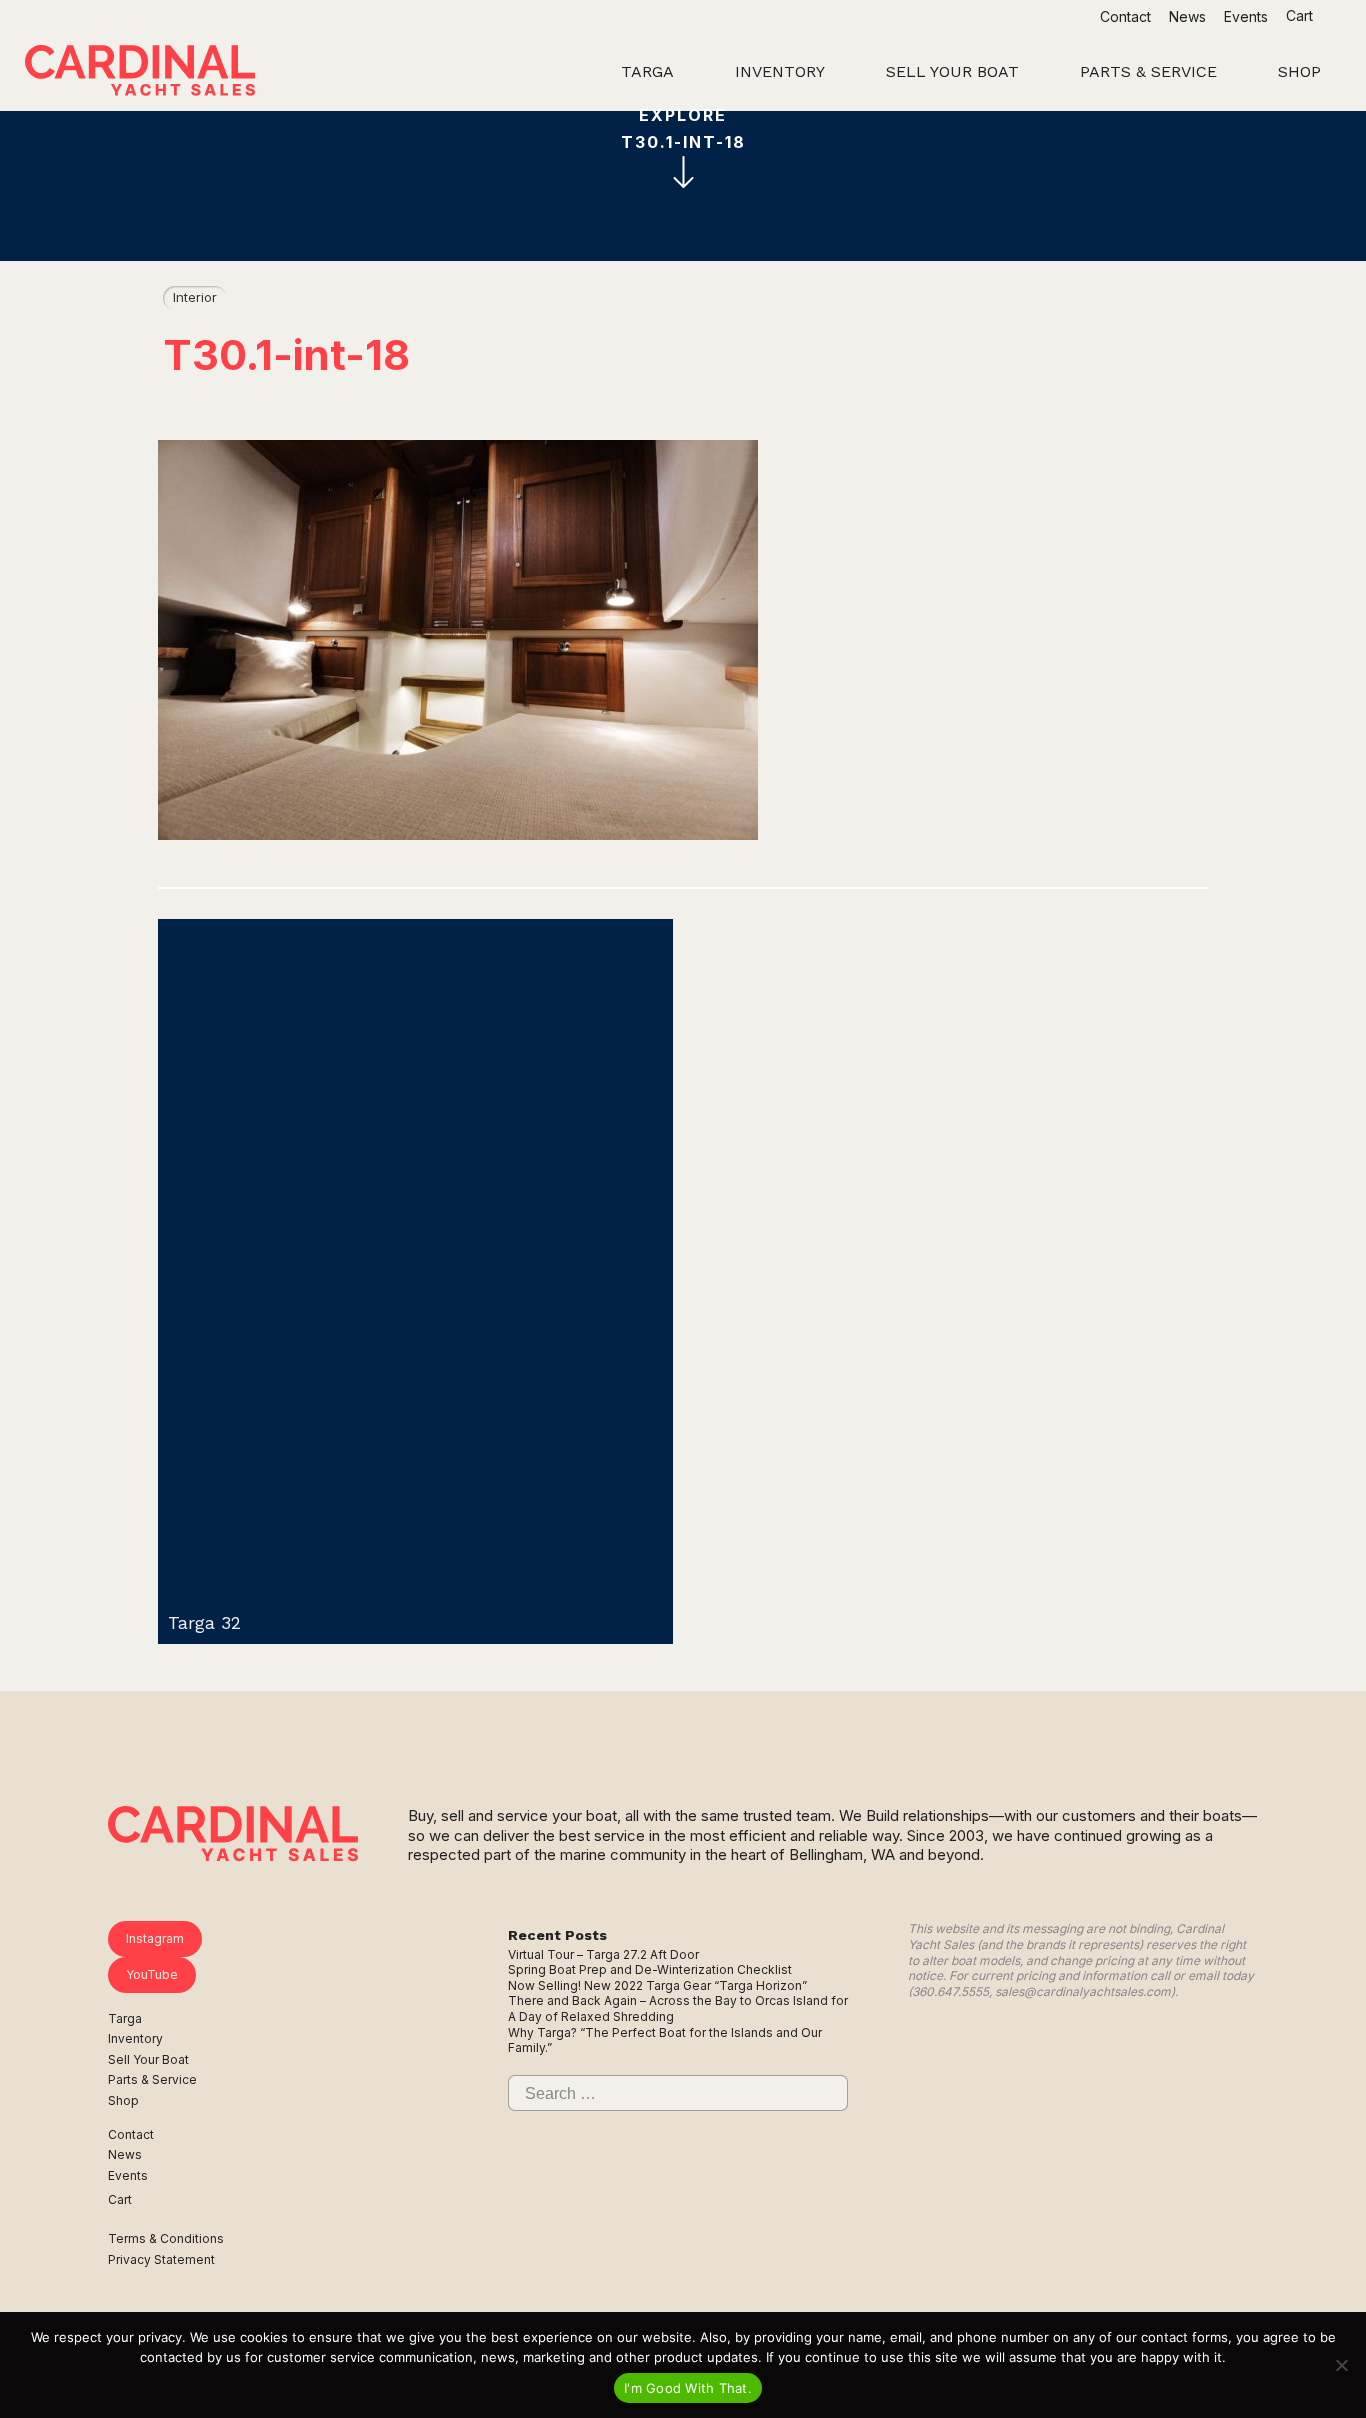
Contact (1125, 16)
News (1187, 16)
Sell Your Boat (148, 2059)
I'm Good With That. (688, 2388)
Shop (123, 2100)
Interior (195, 297)
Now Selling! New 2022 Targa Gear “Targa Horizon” (657, 1985)
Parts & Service (152, 2079)
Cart (1301, 15)
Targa (125, 2018)
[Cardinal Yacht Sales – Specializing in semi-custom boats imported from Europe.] (140, 73)
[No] (1341, 2365)
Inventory (135, 2038)
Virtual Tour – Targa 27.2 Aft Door (603, 1954)
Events (1246, 16)
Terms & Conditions (166, 2238)
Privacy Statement (161, 2259)
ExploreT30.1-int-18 (683, 128)
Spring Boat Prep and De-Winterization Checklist (650, 1969)
